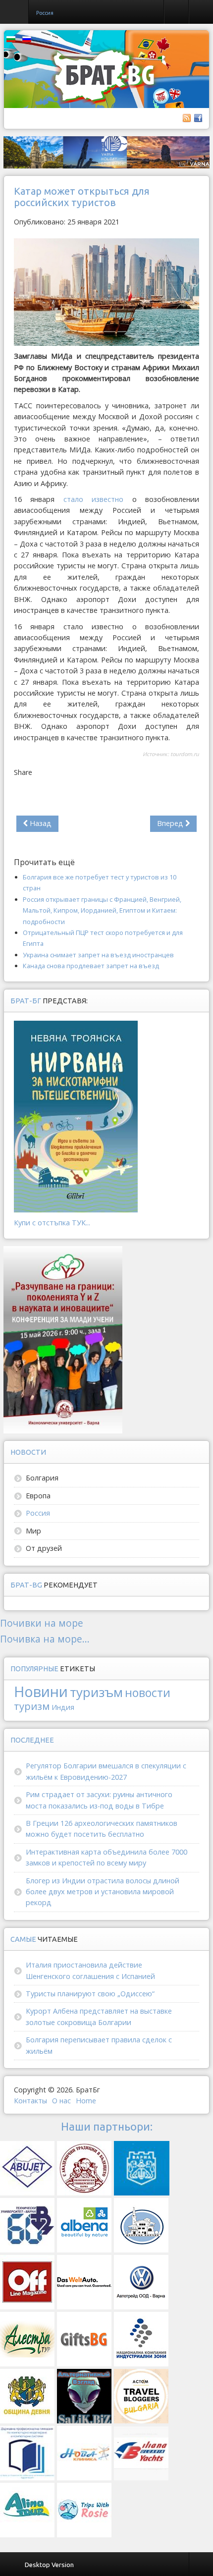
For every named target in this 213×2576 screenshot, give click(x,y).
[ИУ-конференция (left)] (63, 1339)
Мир (33, 1531)
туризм (32, 1706)
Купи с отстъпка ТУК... (52, 1223)
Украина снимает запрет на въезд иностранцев (98, 955)
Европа (38, 1496)
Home (86, 2101)
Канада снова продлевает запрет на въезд (91, 966)
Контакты (30, 2101)
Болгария (42, 1478)
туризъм (96, 1692)
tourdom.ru (185, 754)
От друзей (44, 1548)
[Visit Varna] (106, 152)
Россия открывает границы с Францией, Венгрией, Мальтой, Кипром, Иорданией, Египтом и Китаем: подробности (102, 910)
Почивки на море (42, 1623)
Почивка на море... (45, 1639)
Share (23, 772)
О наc (61, 2101)
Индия (63, 1707)
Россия (38, 1513)
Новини (41, 1691)
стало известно (93, 499)
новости (148, 1693)
